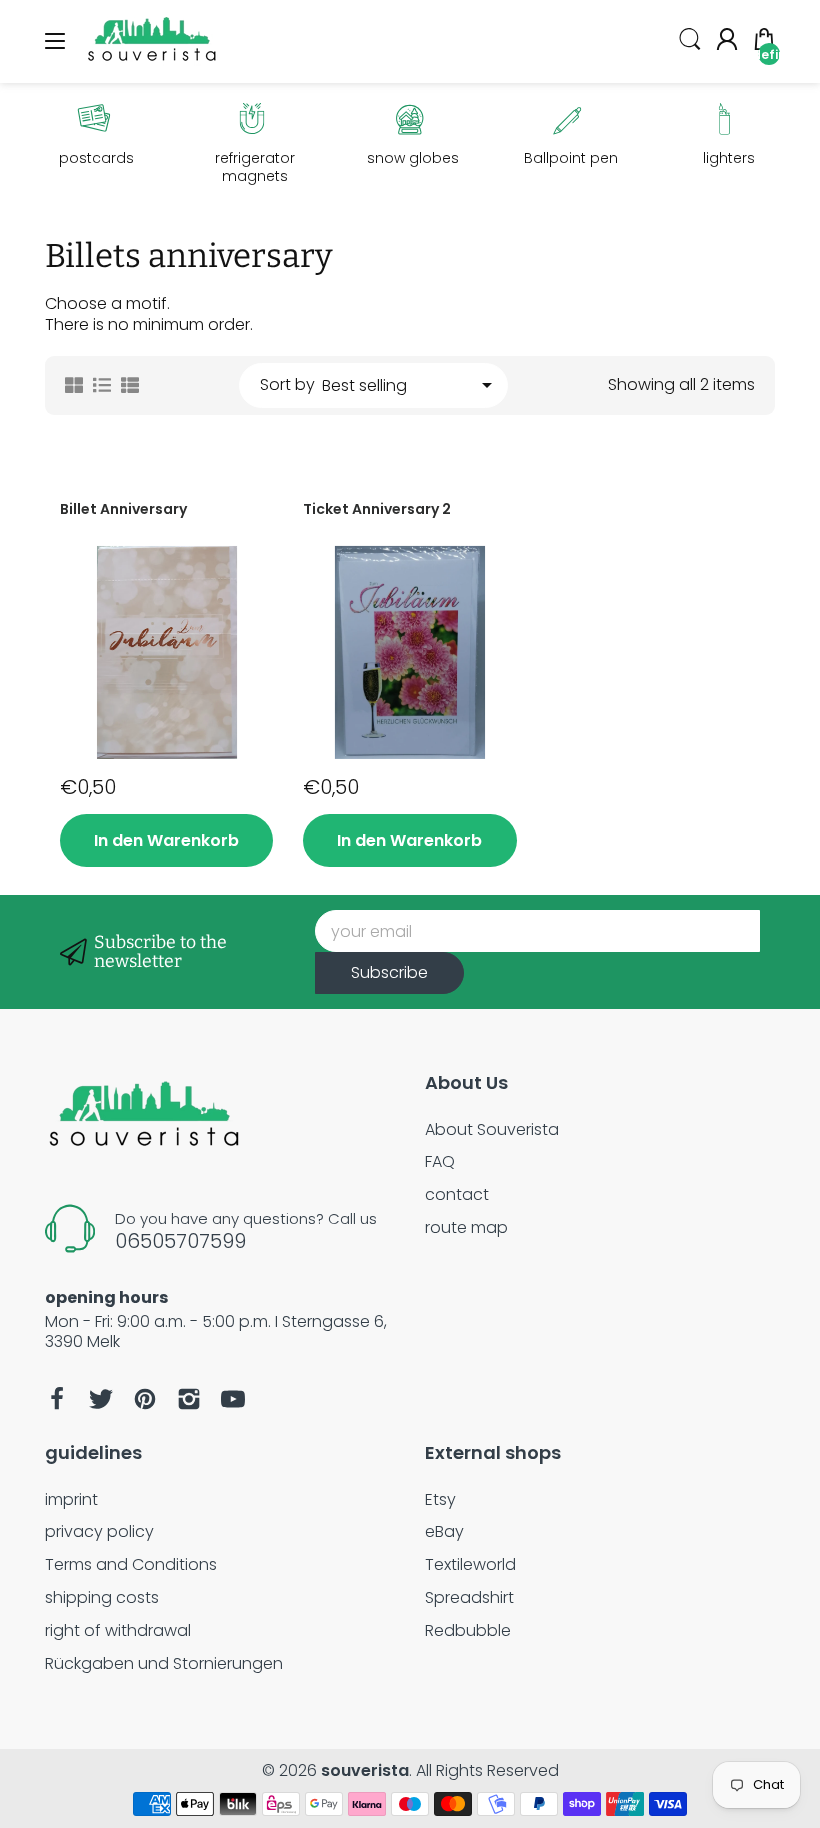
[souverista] (152, 61)
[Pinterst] (145, 1399)
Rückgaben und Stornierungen (164, 1663)
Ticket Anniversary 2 (377, 509)
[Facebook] (57, 1399)
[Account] (727, 42)
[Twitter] (101, 1399)
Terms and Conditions (131, 1564)
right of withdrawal (118, 1630)
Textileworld (470, 1564)
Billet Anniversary (123, 509)
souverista (365, 1770)
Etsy (440, 1499)
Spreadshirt (469, 1597)
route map (466, 1227)
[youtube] (233, 1399)
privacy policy (99, 1531)
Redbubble (468, 1630)
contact (457, 1194)
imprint (71, 1499)
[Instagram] (189, 1399)
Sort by (287, 385)
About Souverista (492, 1129)
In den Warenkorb (166, 840)
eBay (444, 1531)
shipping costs (102, 1597)
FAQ (440, 1161)
